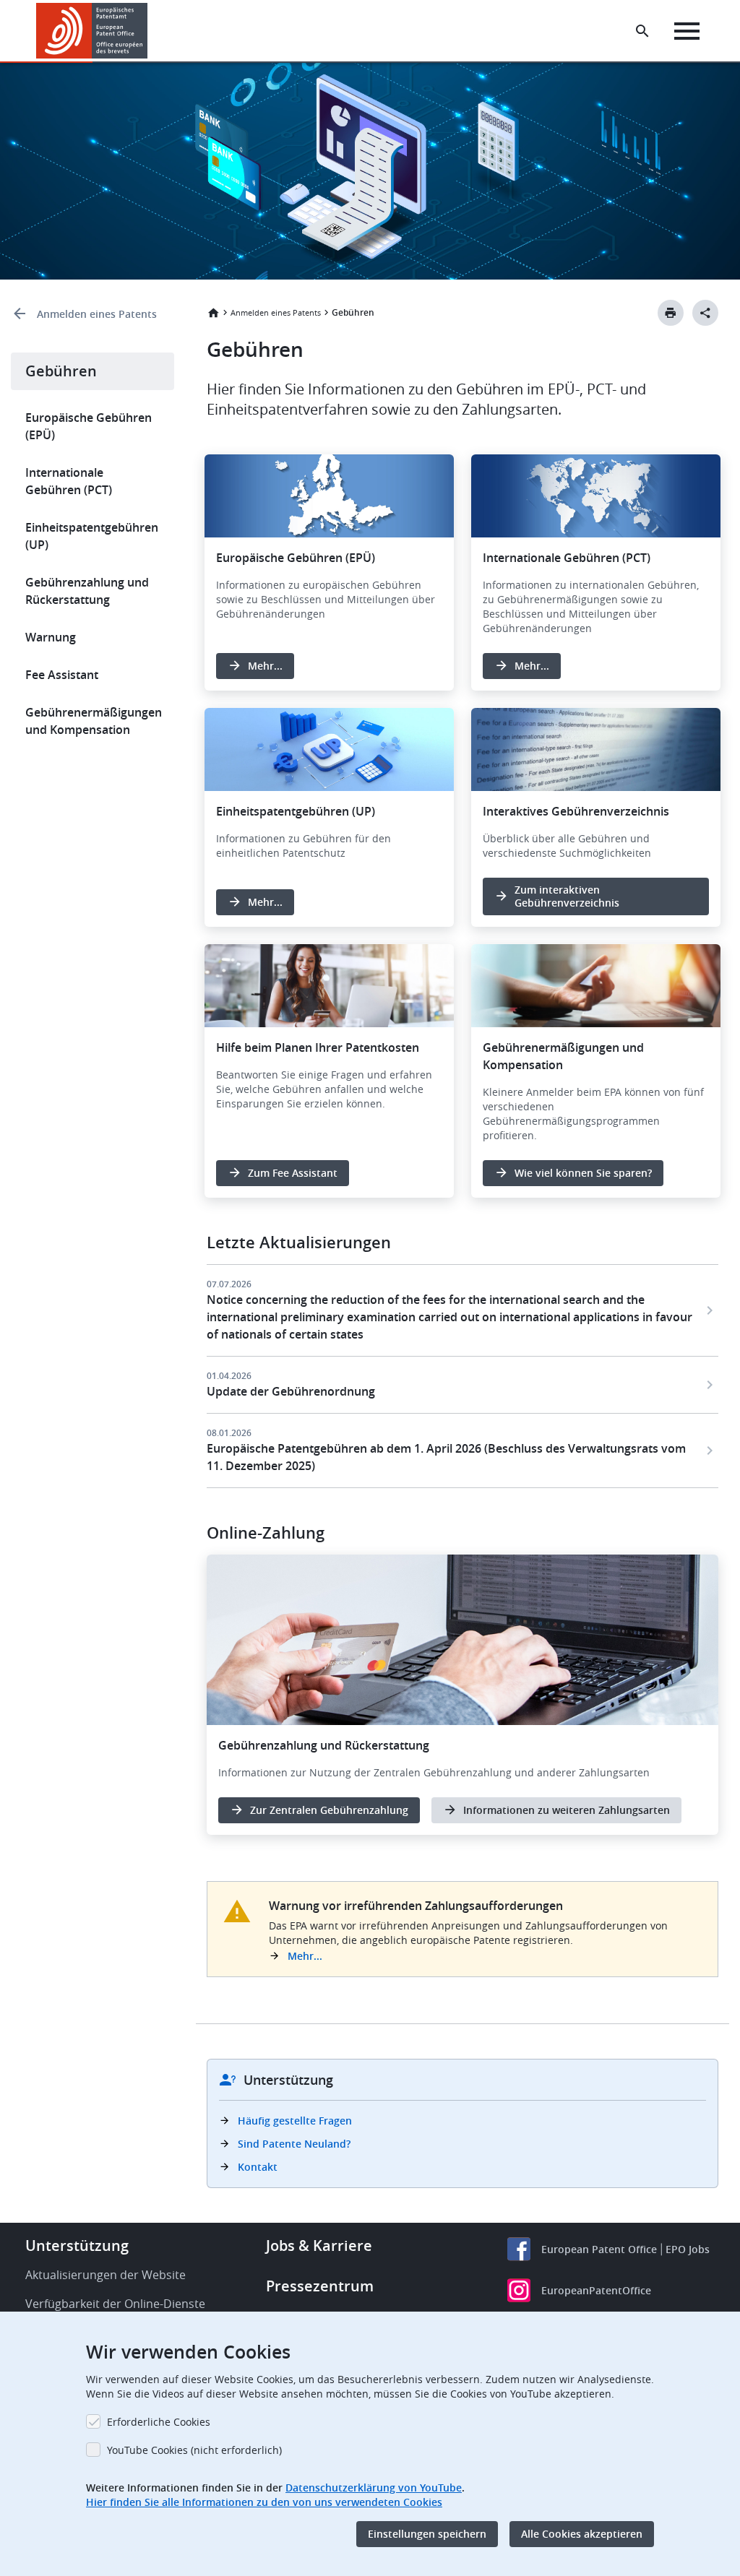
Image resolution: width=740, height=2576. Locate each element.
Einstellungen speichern (427, 2534)
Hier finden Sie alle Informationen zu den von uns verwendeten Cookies (264, 2502)
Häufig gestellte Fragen (295, 2121)
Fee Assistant (62, 675)
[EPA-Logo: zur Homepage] (92, 31)
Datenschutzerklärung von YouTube (374, 2488)
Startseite (213, 313)
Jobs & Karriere (319, 2246)
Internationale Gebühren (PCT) (69, 481)
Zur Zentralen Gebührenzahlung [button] (329, 1810)
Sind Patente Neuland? (294, 2144)
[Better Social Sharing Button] (705, 313)
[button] (150, 31)
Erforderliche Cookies (159, 2422)
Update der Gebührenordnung (291, 1391)
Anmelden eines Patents (97, 314)
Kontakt (258, 2167)
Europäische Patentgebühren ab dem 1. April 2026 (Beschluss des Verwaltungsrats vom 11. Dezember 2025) (446, 1457)
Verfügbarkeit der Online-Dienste (115, 2304)
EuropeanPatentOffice (596, 2290)
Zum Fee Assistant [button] (293, 1173)
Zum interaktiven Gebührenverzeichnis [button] (567, 896)
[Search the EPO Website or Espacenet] (642, 31)
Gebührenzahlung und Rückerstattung (87, 591)
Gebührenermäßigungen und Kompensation (94, 721)
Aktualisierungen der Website (106, 2275)
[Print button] (671, 313)
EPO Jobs (688, 2249)
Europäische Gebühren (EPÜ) (89, 426)
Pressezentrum (320, 2286)
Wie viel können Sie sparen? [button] (583, 1173)
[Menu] (687, 31)
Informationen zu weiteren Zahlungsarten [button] (567, 1810)
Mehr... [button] (265, 666)
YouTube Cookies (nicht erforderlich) (194, 2450)
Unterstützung (77, 2246)
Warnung (51, 637)
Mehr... (305, 1956)
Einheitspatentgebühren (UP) (92, 536)
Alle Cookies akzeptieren (582, 2534)
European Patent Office (599, 2249)
